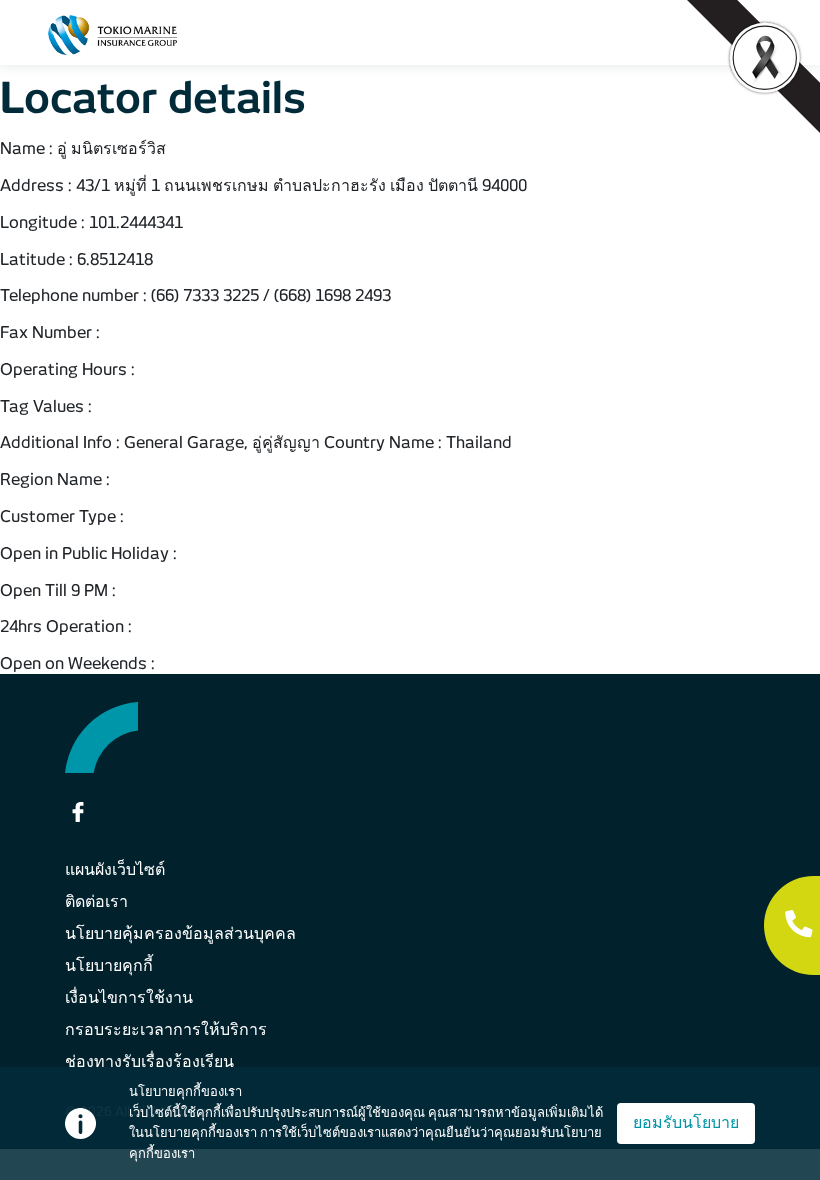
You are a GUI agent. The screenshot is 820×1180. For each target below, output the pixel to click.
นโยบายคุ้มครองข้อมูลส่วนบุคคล (180, 933)
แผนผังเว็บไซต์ (115, 869)
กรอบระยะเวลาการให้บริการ (166, 1029)
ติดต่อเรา (96, 901)
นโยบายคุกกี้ (109, 965)
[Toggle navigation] (762, 35)
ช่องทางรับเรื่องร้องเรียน (149, 1061)
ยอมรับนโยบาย (686, 1122)
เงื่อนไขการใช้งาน (129, 997)
